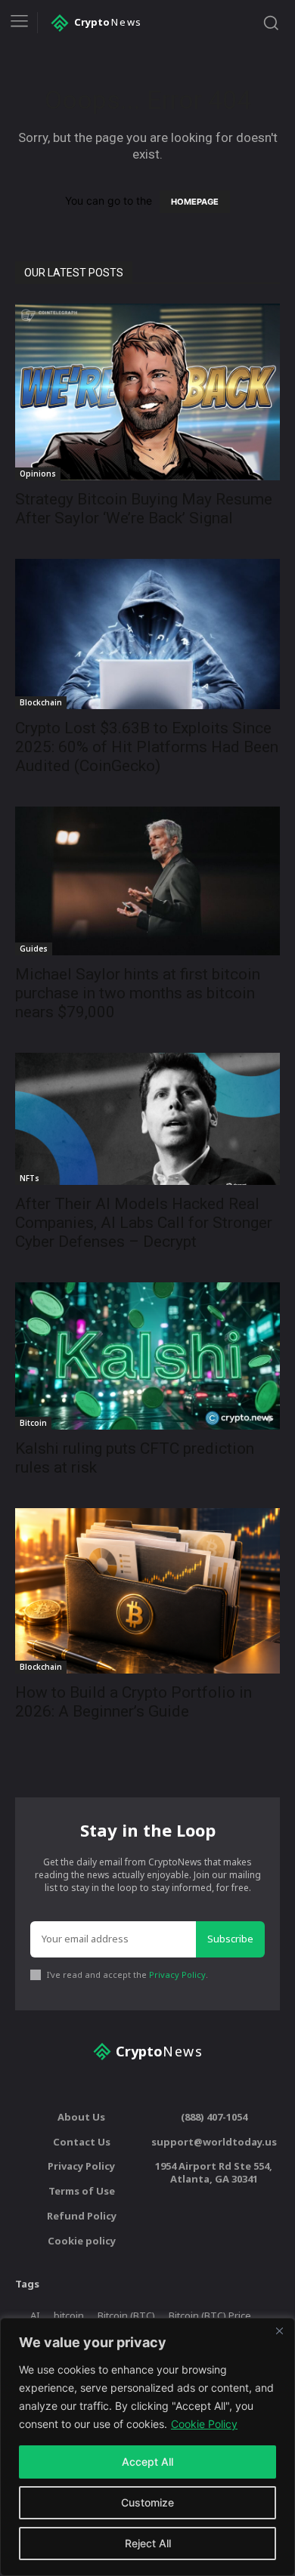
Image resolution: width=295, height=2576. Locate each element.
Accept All (147, 2462)
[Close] (279, 2331)
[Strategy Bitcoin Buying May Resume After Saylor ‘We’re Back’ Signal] (147, 392)
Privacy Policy (177, 1974)
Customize (147, 2502)
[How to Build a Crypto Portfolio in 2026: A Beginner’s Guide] (147, 1591)
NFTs (29, 1178)
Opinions (38, 474)
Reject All (148, 2543)
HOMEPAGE (195, 202)
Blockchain (41, 702)
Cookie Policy (204, 2424)
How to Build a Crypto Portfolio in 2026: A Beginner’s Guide (134, 1702)
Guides (34, 949)
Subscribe (230, 1939)
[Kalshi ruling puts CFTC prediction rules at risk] (147, 1356)
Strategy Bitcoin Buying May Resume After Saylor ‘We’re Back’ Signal (144, 509)
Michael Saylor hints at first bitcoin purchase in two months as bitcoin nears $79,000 (138, 993)
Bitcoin (33, 1423)
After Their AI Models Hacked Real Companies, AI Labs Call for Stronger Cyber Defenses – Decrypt (144, 1223)
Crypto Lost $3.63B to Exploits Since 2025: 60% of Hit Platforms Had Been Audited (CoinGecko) (147, 747)
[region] (147, 2447)
